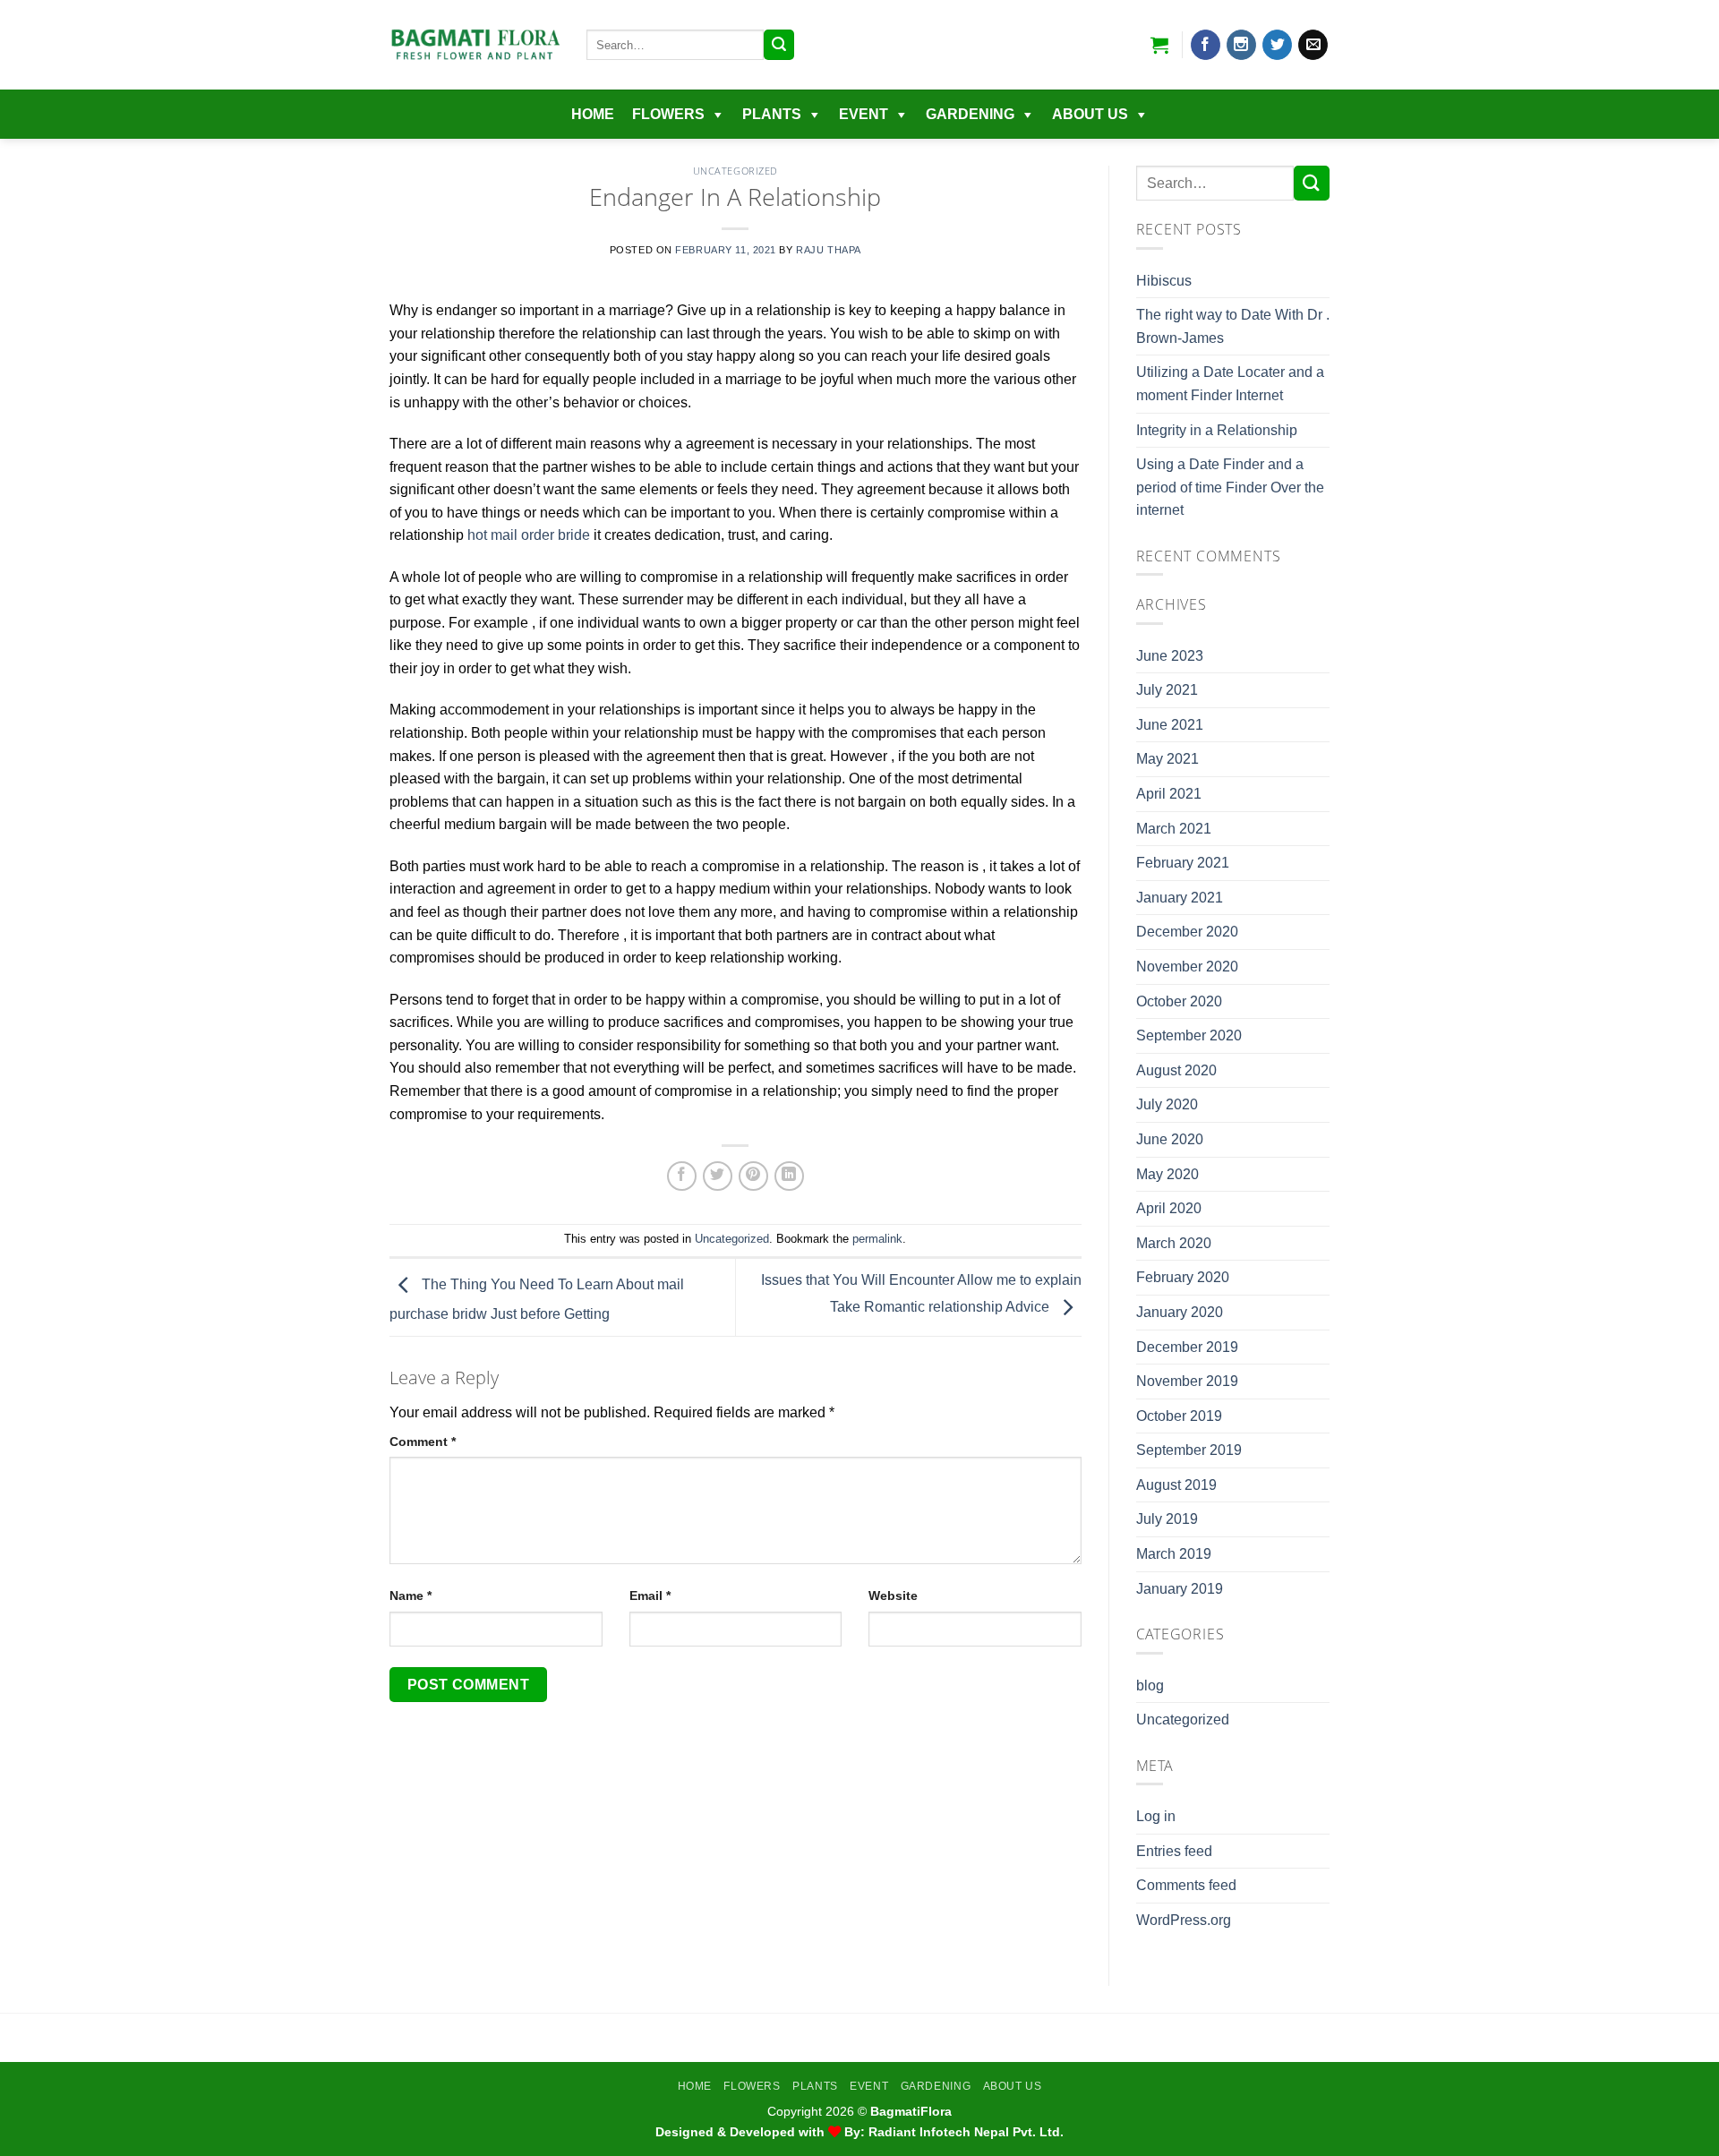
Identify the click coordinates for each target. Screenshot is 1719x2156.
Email (650, 1596)
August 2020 (1176, 1070)
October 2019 (1179, 1416)
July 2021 (1167, 690)
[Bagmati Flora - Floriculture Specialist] (475, 44)
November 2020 (1187, 967)
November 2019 (1187, 1381)
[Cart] (1159, 45)
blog (1150, 1685)
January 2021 (1180, 898)
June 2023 (1170, 656)
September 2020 (1189, 1035)
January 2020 (1180, 1312)
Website (893, 1596)
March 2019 (1174, 1554)
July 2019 (1167, 1519)
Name (411, 1596)
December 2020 (1187, 932)
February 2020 (1183, 1277)
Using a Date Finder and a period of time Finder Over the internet (1230, 487)
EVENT (864, 114)
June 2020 (1170, 1139)
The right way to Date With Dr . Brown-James (1233, 326)
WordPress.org (1184, 1920)
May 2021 (1167, 759)
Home (593, 114)
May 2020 (1167, 1174)
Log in (1156, 1816)
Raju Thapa (829, 250)
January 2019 (1180, 1589)
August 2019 (1176, 1485)
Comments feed (1186, 1885)
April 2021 (1169, 794)
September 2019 (1189, 1450)
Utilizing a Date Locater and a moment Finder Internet (1230, 384)
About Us (1090, 114)
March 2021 (1174, 829)
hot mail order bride (529, 535)
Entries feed (1174, 1851)
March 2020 (1174, 1243)
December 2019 (1187, 1347)
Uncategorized (735, 171)
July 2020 (1167, 1104)
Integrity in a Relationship (1217, 430)
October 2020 (1179, 1001)
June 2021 (1170, 725)
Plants (772, 114)
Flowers (668, 114)
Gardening (970, 114)
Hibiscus (1164, 281)
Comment (423, 1442)
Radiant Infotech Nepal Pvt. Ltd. (966, 2132)
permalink (877, 1239)
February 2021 (1183, 863)
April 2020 (1169, 1208)
